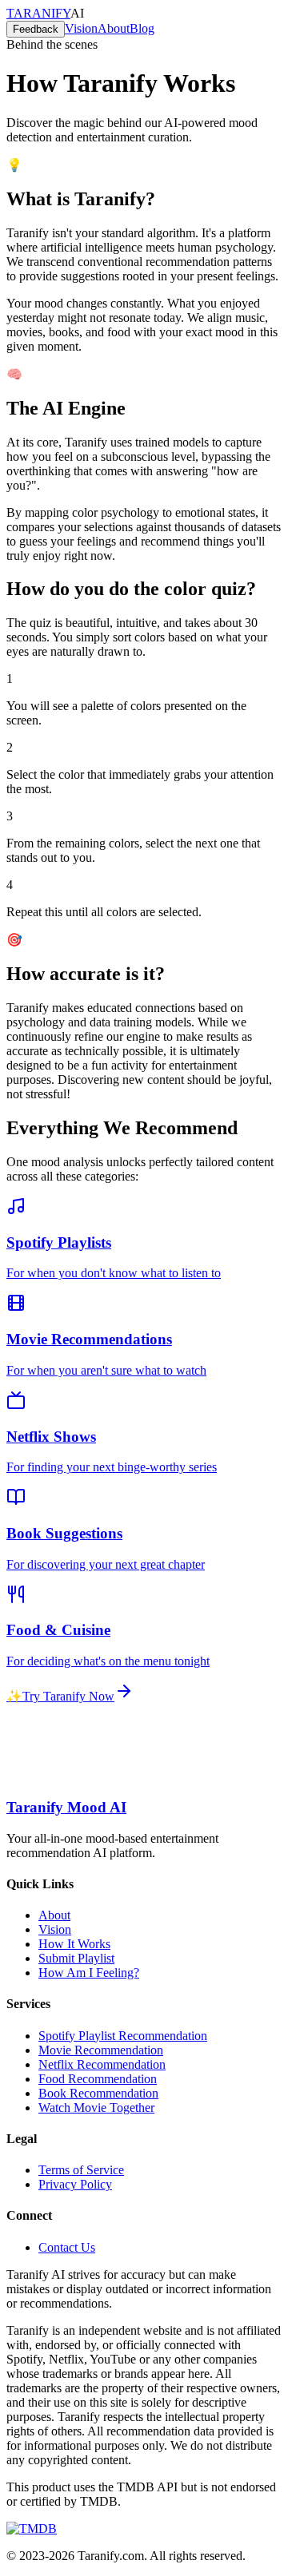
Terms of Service (81, 2170)
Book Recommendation (98, 2093)
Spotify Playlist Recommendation (123, 2036)
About (54, 1915)
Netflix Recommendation (102, 2064)
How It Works (74, 1944)
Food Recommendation (98, 2079)
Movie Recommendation (101, 2050)
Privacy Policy (75, 2184)
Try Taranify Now (60, 1696)
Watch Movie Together (96, 2108)
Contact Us (67, 2247)
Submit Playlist (76, 1958)
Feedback (36, 29)
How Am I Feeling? (89, 1973)
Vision (55, 1929)
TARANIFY (38, 13)
